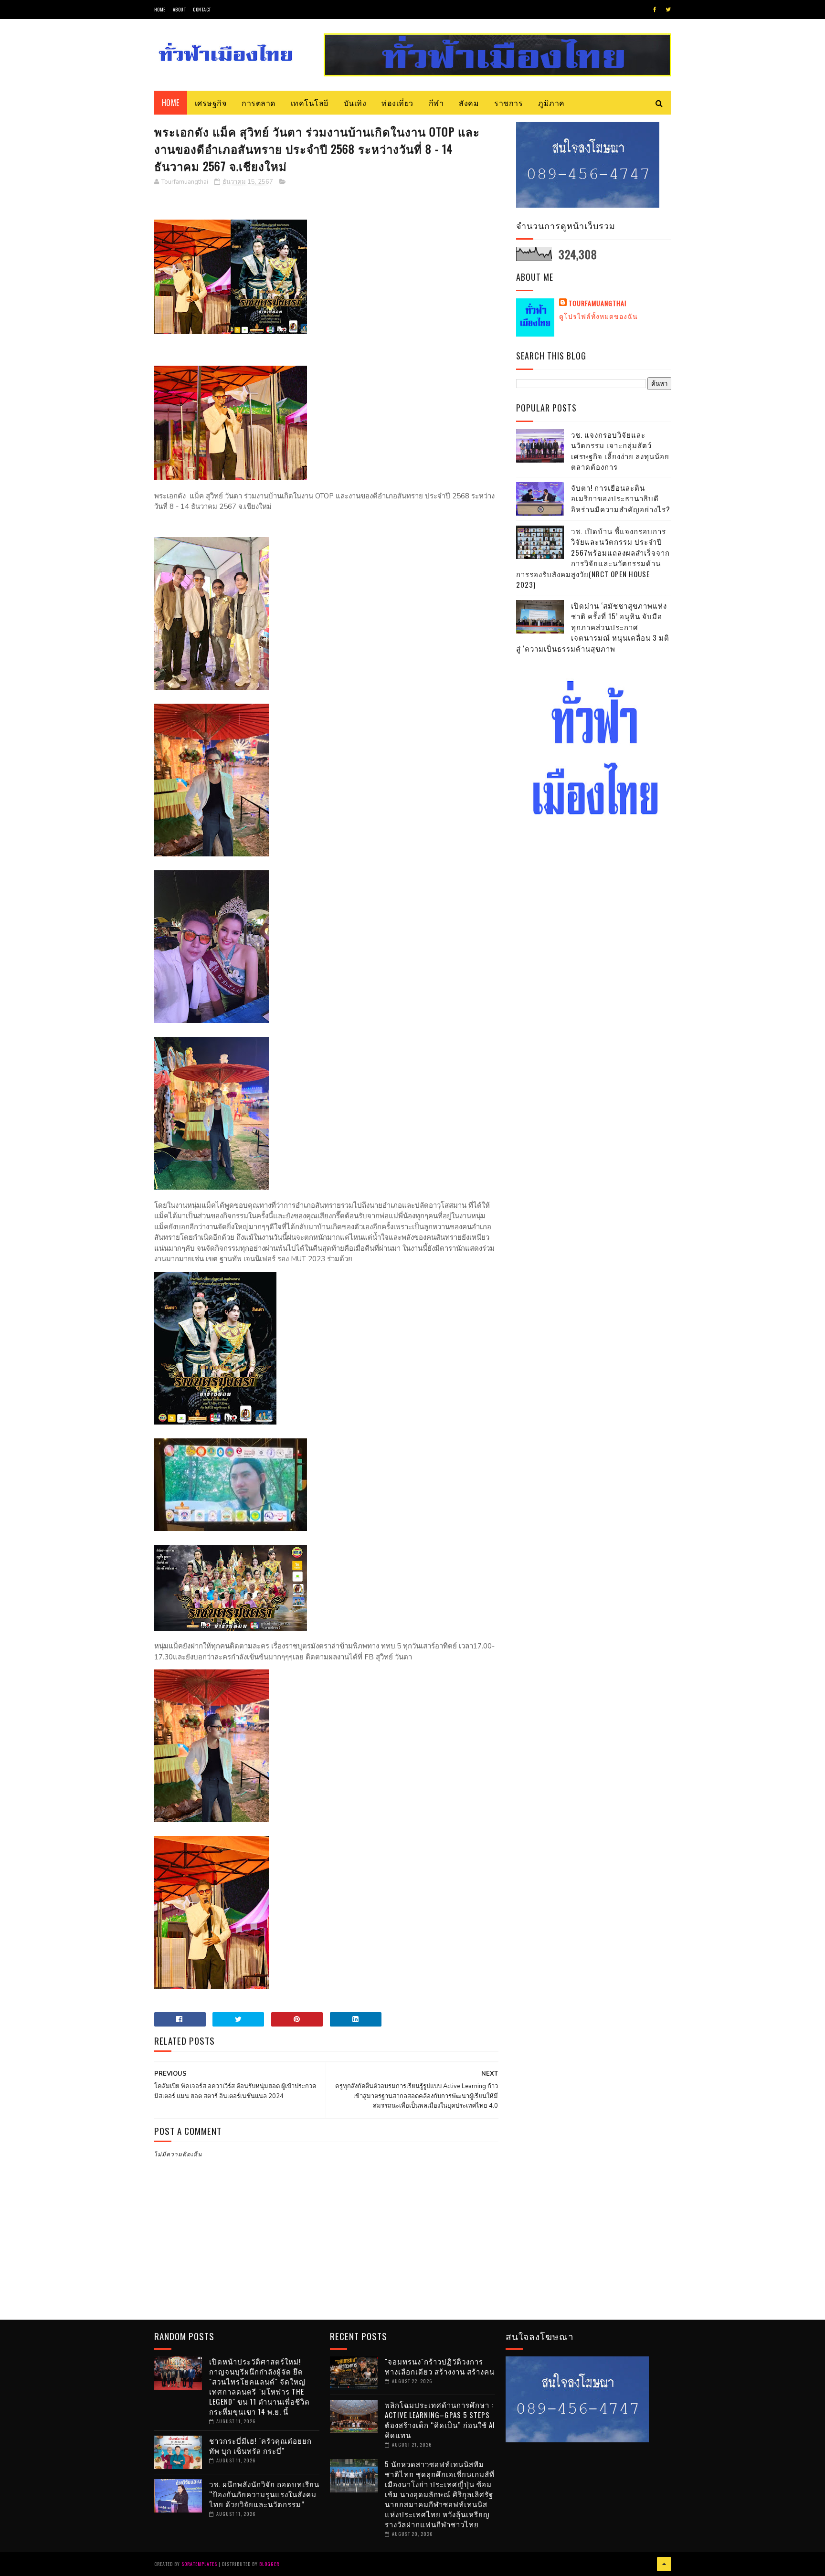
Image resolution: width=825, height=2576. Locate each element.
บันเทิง (355, 103)
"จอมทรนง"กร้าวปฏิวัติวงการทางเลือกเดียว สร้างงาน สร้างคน (440, 2366)
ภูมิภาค (551, 103)
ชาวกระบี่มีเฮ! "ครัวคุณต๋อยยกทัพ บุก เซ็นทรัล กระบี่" (260, 2445)
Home (160, 9)
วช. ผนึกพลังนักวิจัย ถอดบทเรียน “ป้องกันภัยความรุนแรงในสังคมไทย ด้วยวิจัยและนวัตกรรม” (264, 2494)
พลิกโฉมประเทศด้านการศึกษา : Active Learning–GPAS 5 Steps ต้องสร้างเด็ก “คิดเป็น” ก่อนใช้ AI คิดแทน (440, 2420)
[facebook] (655, 10)
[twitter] (668, 10)
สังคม (469, 103)
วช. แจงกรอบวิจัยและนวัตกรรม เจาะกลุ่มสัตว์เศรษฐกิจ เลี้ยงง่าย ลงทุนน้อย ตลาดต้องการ (620, 451)
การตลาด (259, 103)
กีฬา (436, 103)
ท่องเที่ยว (397, 103)
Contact (202, 9)
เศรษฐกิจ (211, 103)
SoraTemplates (199, 2564)
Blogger (269, 2564)
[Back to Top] (664, 2564)
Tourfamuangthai (598, 303)
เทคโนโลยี (310, 103)
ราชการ (508, 103)
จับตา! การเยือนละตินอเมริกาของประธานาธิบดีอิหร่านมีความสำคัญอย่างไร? (621, 498)
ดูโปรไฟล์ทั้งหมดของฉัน (598, 316)
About (180, 9)
